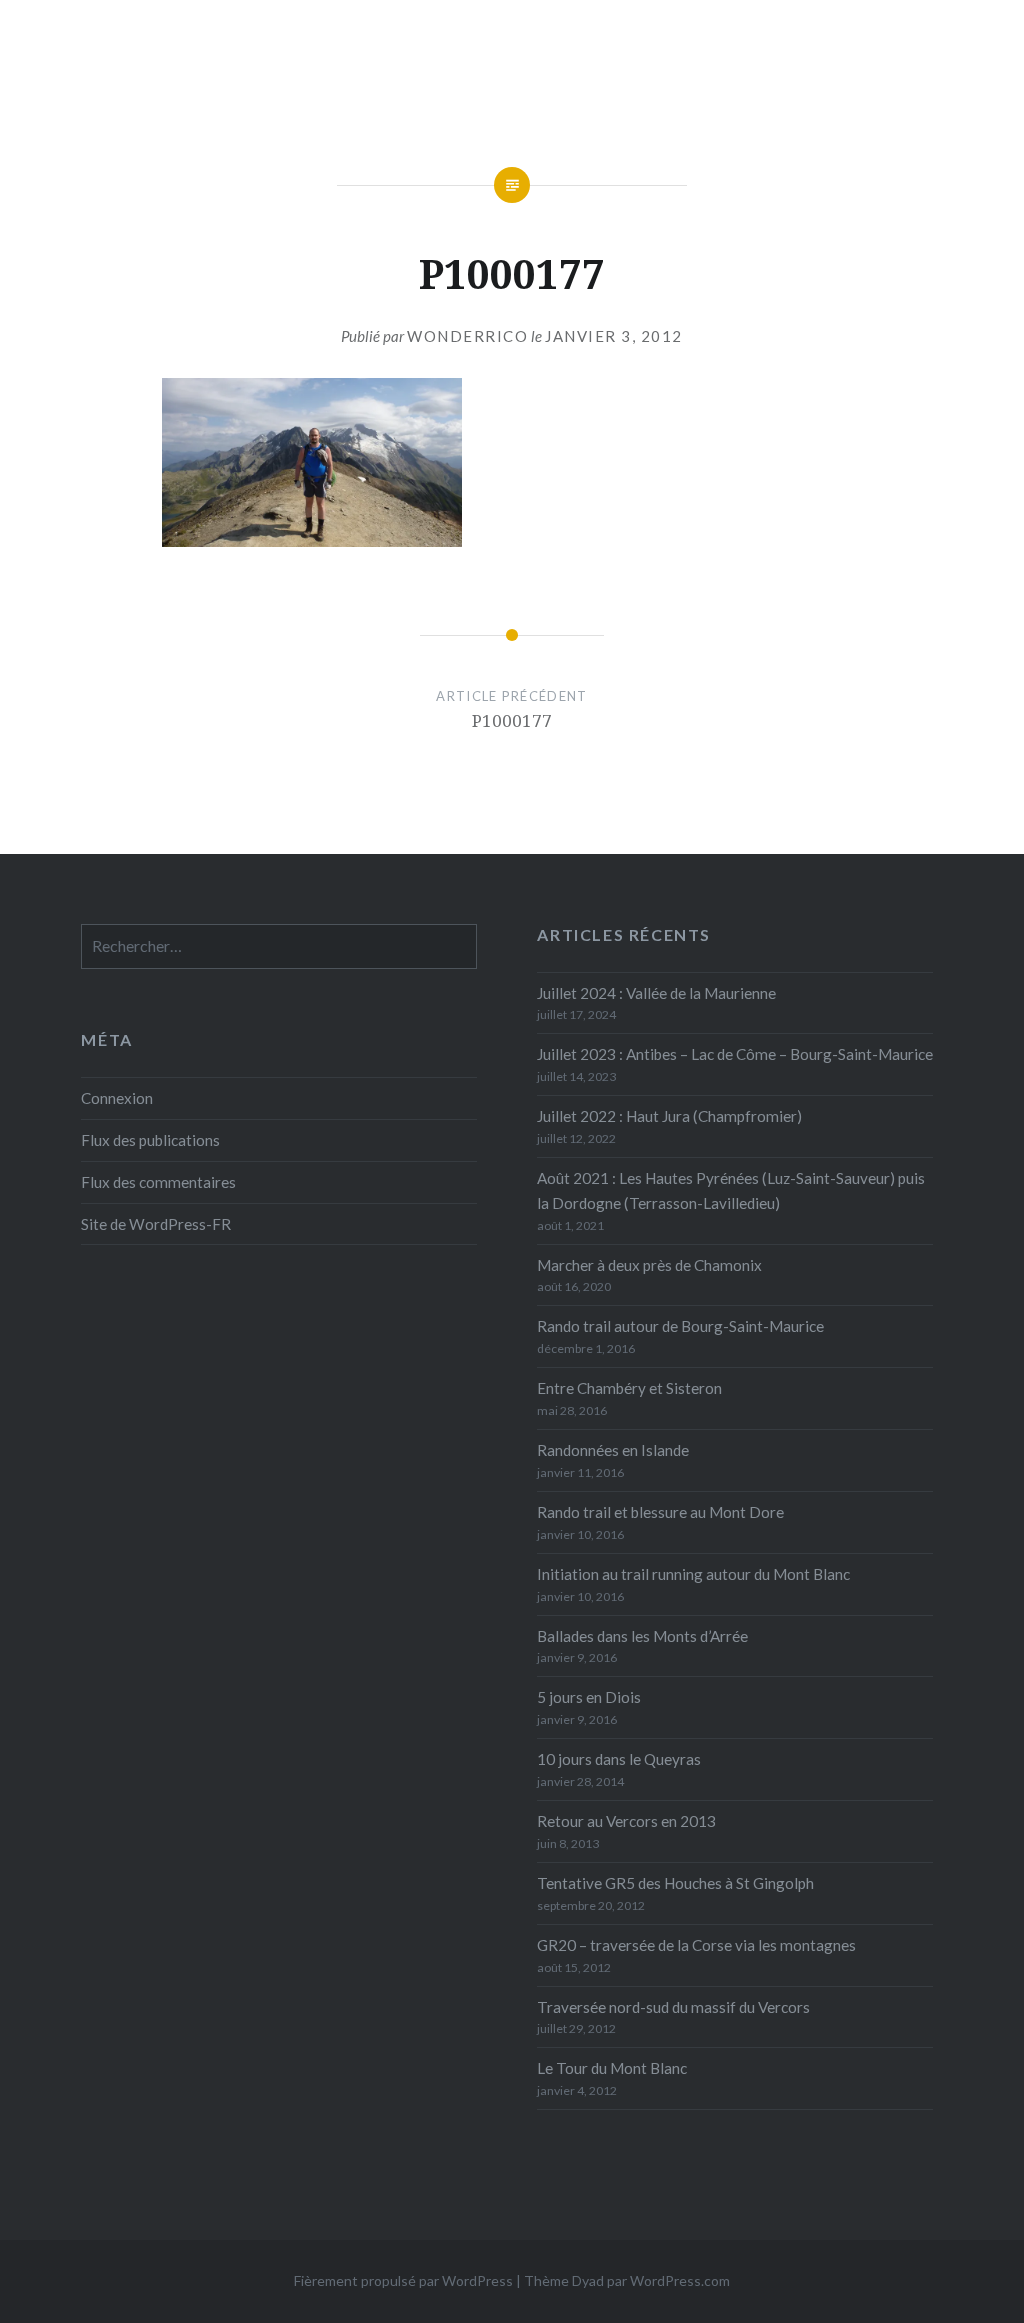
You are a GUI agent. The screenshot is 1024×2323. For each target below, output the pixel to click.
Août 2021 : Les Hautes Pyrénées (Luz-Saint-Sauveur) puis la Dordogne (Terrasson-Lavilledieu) (731, 1190)
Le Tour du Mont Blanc (612, 2068)
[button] (312, 462)
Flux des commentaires (158, 1182)
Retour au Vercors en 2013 (626, 1821)
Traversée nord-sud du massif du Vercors (673, 2007)
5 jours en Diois (589, 1697)
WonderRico (467, 336)
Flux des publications (150, 1140)
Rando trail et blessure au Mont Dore (660, 1512)
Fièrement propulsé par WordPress (403, 2280)
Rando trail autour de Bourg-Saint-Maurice (680, 1326)
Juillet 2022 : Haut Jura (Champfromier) (669, 1116)
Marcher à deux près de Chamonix (649, 1265)
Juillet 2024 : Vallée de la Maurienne (656, 993)
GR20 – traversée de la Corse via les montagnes (696, 1945)
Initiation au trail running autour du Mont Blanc (693, 1574)
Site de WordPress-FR (156, 1224)
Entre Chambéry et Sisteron (629, 1388)
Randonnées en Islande (613, 1450)
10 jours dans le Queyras (619, 1759)
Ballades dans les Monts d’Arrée (642, 1636)
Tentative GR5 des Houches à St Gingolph (675, 1883)
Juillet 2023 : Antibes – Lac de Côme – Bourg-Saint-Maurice (735, 1054)
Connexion (117, 1098)
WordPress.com (680, 2280)
